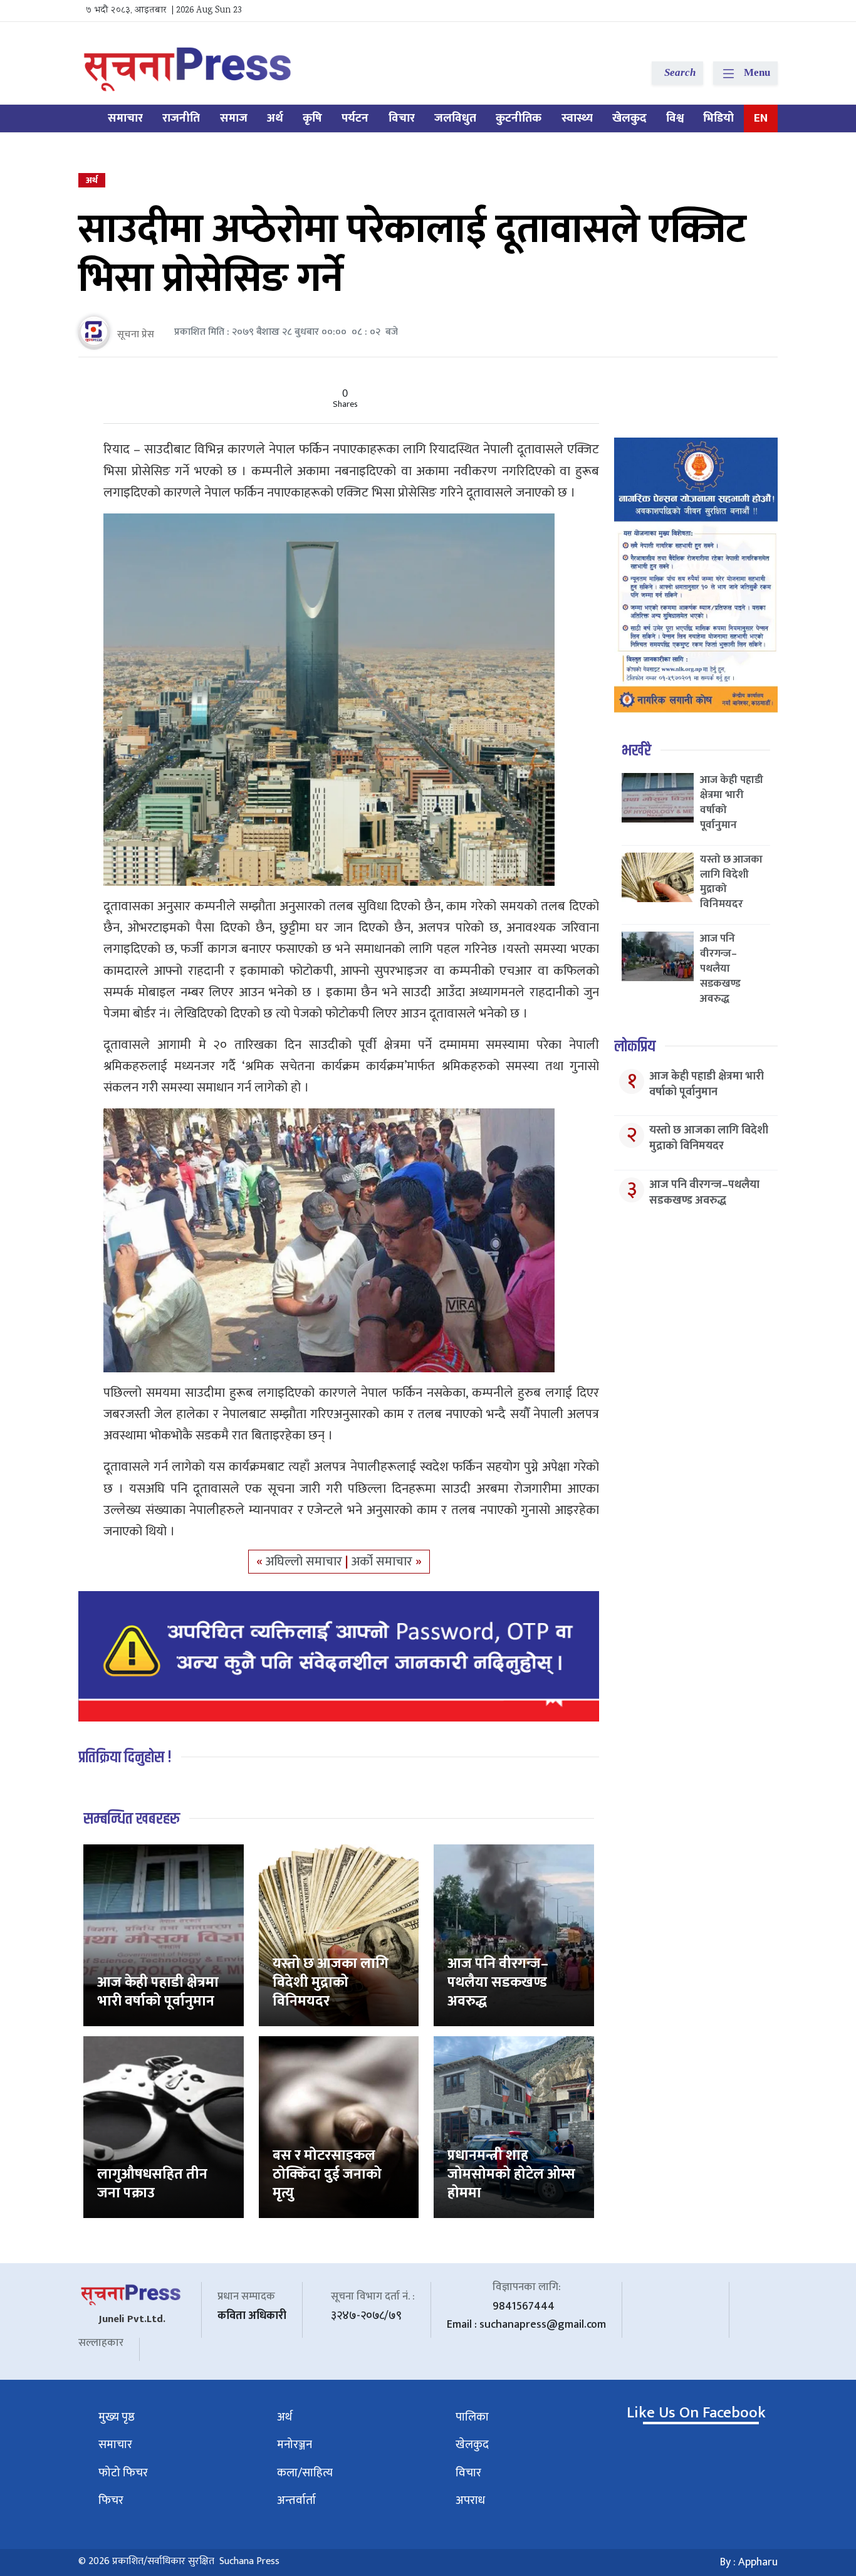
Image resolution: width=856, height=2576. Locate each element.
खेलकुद (629, 118)
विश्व (675, 118)
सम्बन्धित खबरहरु (132, 1819)
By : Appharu (749, 2562)
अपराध (470, 2500)
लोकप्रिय (635, 1047)
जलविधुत (455, 118)
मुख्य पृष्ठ (117, 2417)
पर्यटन (355, 118)
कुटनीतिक (519, 118)
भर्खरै (636, 751)
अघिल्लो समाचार (305, 1562)
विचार (402, 118)
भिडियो (718, 118)
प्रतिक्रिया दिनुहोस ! (125, 1758)
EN (761, 118)
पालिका (472, 2417)
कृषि (312, 118)
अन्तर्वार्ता (296, 2500)
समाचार (125, 118)
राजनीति (181, 118)
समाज (234, 118)
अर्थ (275, 118)
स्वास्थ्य (577, 118)
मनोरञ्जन (295, 2445)
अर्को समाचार (384, 1562)
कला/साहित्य (305, 2473)
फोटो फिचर (123, 2473)
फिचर (111, 2500)
